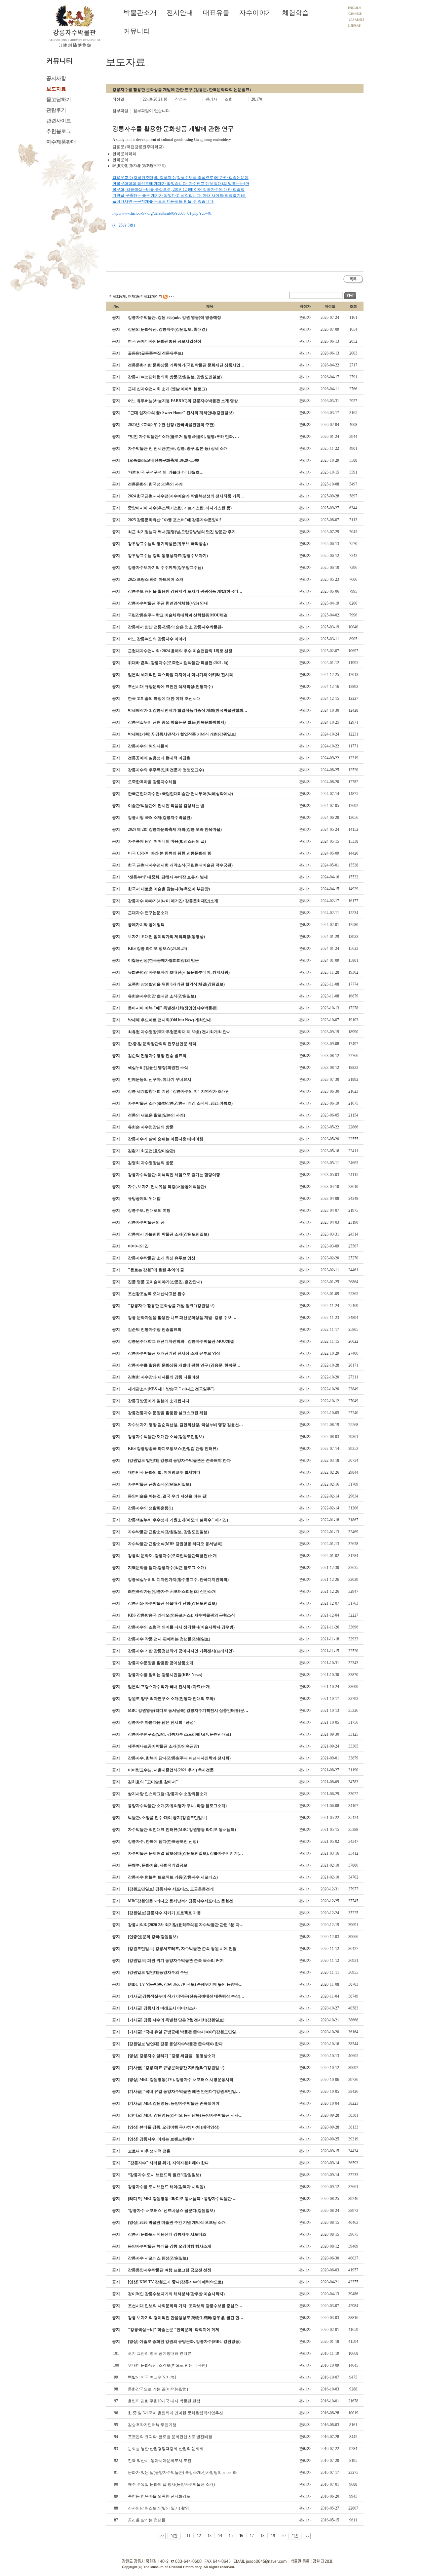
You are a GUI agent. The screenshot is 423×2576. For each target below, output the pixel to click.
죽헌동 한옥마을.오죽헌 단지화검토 (159, 2496)
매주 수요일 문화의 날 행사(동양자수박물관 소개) (171, 2484)
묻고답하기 (59, 100)
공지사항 (56, 78)
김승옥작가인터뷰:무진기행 (152, 2425)
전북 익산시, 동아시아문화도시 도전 (160, 2461)
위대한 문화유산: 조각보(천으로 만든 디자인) (167, 2365)
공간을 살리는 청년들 (147, 2520)
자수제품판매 (61, 142)
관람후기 (56, 110)
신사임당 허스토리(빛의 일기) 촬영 (158, 2508)
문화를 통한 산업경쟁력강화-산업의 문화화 (166, 2449)
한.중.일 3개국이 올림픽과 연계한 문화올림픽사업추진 (175, 2413)
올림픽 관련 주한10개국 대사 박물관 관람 (164, 2401)
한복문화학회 (124, 154)
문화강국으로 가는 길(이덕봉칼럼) (158, 2389)
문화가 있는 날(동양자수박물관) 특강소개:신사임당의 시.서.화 (182, 2472)
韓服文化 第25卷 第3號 (132, 166)
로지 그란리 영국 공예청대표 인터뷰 (160, 2353)
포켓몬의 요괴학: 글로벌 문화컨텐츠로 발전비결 (170, 2437)
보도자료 (56, 89)
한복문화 (120, 160)
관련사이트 (59, 121)
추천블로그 (59, 131)
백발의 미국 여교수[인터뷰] (152, 2377)
